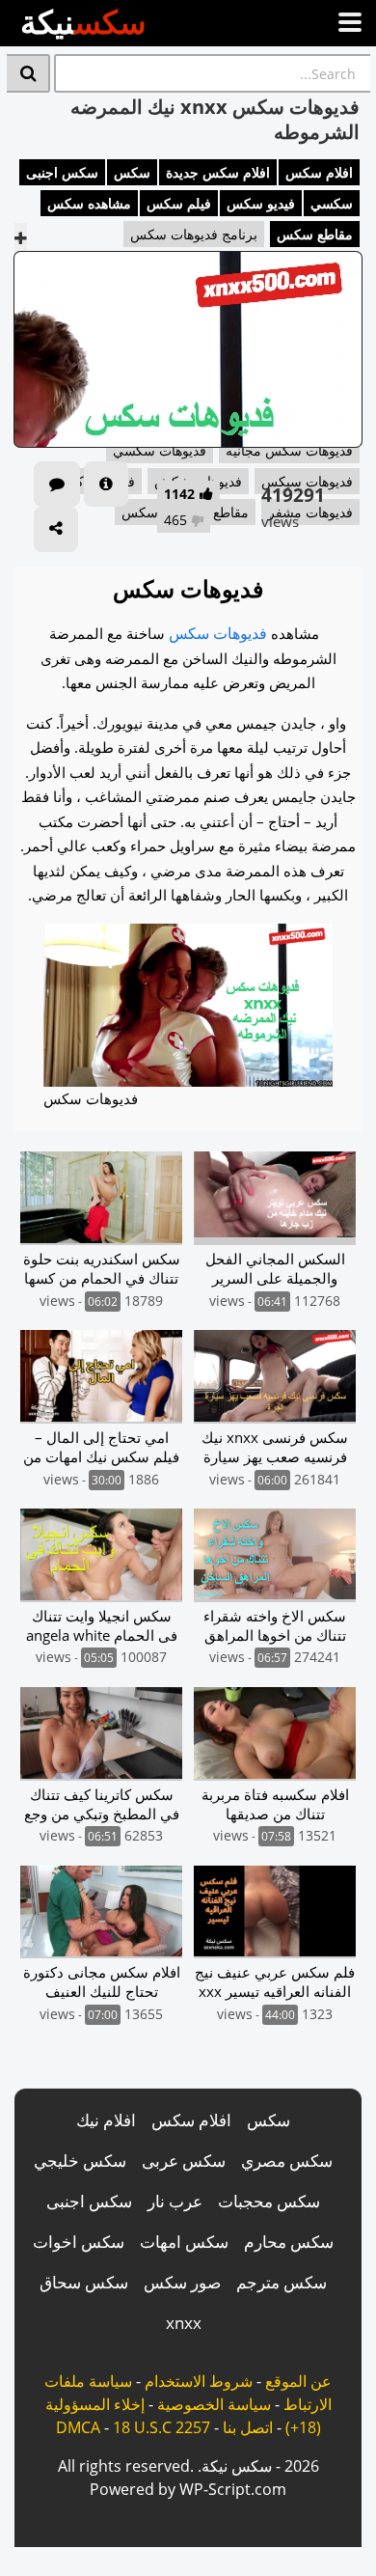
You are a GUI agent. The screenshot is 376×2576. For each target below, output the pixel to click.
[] (28, 73)
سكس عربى (184, 2161)
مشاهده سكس (89, 203)
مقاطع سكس (315, 234)
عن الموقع (298, 2381)
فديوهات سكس (218, 633)
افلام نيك (106, 2120)
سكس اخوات (79, 2242)
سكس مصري (287, 2161)
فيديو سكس (261, 203)
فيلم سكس (179, 203)
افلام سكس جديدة (218, 172)
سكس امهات (184, 2242)
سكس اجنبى (62, 172)
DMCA (78, 2427)
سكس (132, 172)
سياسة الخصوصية (214, 2404)
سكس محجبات (269, 2201)
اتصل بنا (248, 2427)
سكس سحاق (84, 2282)
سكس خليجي (80, 2161)
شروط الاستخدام (199, 2381)
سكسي (332, 203)
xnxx (184, 2323)
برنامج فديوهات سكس (194, 234)
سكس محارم (289, 2242)
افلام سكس (319, 172)
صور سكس (182, 2282)
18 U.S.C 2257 (161, 2427)
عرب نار (175, 2201)
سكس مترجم (282, 2282)
